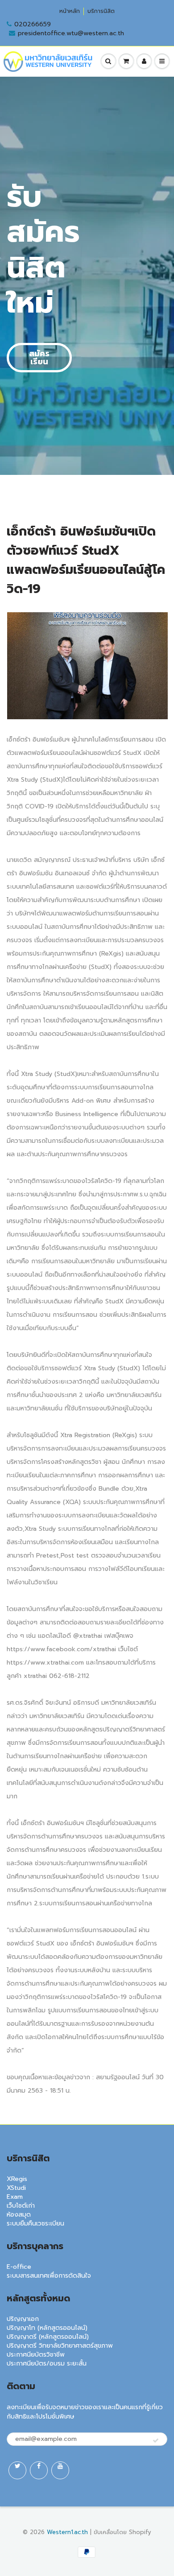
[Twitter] (17, 2470)
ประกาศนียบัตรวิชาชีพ (36, 2355)
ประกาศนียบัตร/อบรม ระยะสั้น (47, 2364)
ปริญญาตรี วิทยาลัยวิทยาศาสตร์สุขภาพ (60, 2346)
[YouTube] (60, 2470)
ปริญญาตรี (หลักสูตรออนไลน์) (48, 2337)
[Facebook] (39, 2470)
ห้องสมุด (19, 2215)
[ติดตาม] (156, 2441)
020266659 (33, 25)
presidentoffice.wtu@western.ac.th (71, 33)
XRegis (17, 2179)
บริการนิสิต (101, 11)
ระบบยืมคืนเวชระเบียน (35, 2224)
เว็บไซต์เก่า (21, 2206)
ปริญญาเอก (23, 2319)
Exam (15, 2197)
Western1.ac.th (67, 2532)
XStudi (16, 2188)
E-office (19, 2267)
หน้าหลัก (70, 11)
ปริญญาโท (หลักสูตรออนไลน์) (47, 2328)
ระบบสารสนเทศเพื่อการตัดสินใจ (49, 2276)
